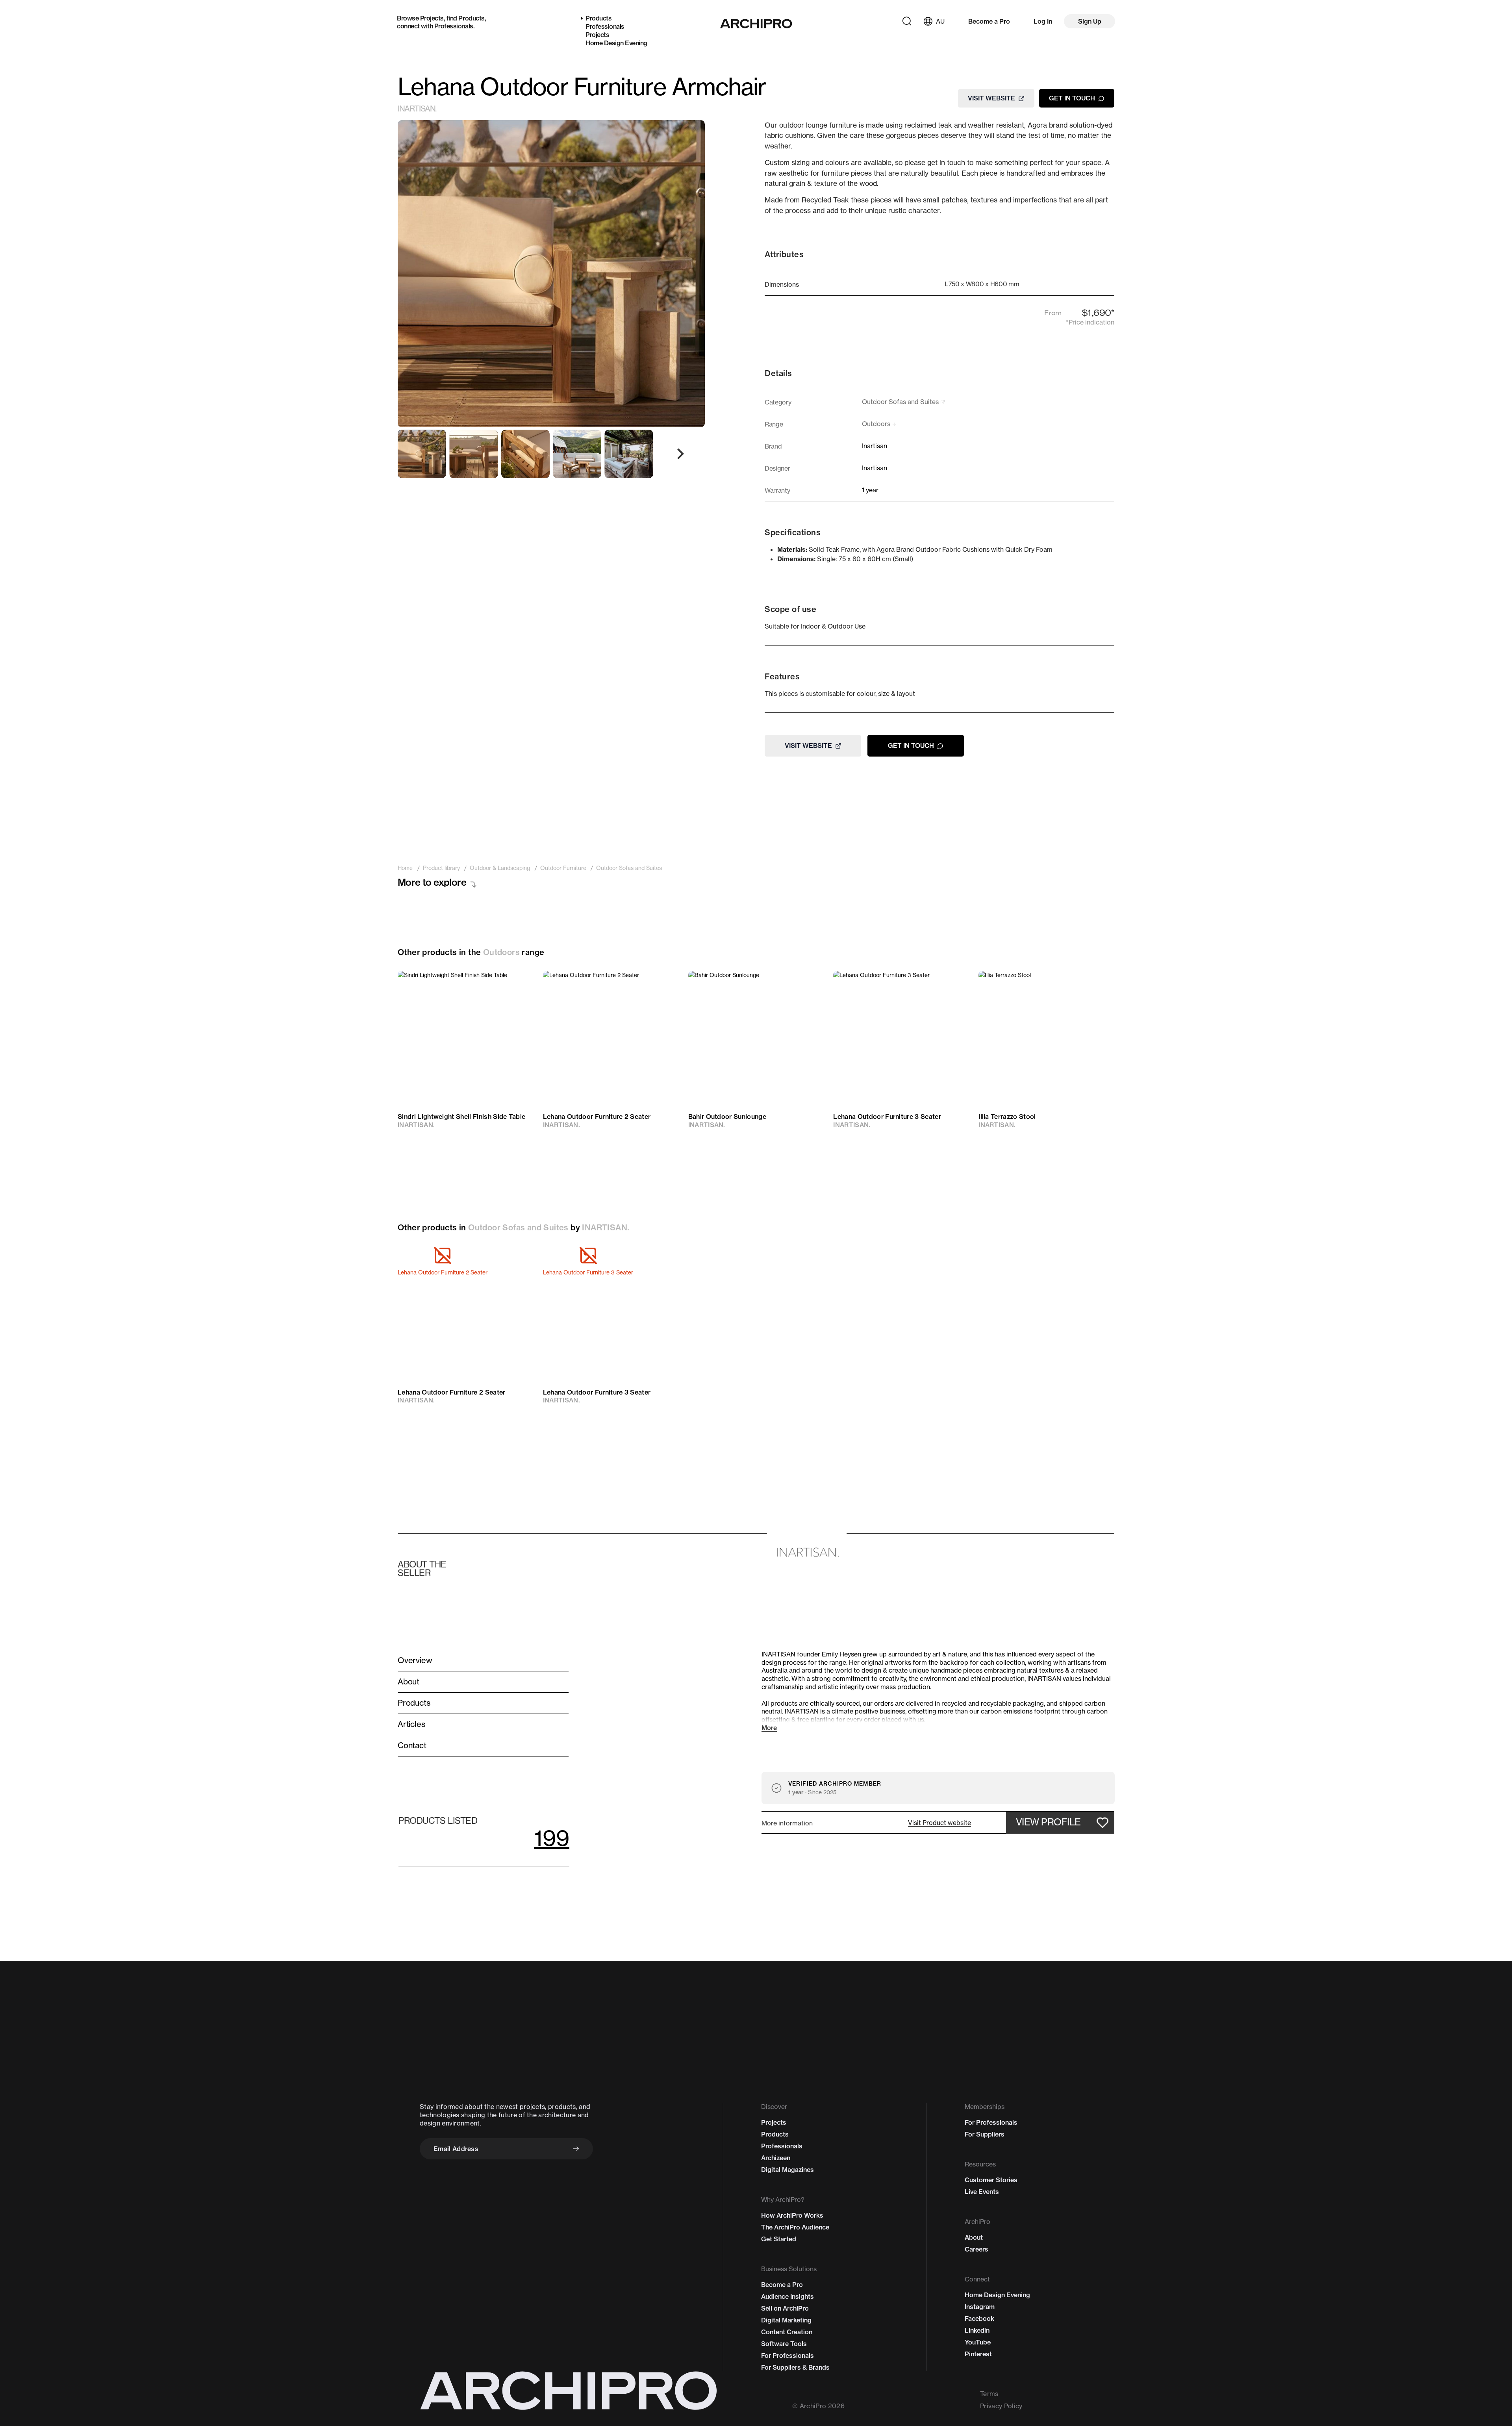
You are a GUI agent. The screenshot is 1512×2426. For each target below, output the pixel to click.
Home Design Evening (616, 43)
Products (471, 18)
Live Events (982, 2192)
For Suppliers (985, 2134)
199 (552, 1838)
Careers (976, 2249)
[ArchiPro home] (756, 24)
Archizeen (776, 2158)
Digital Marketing (786, 2320)
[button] (939, 1823)
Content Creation (787, 2332)
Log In (1043, 21)
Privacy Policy (1001, 2406)
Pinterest (978, 2354)
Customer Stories (991, 2180)
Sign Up (1090, 21)
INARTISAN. (417, 109)
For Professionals (787, 2356)
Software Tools (784, 2344)
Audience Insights (787, 2296)
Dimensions (782, 284)
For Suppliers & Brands (795, 2367)
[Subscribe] (576, 2149)
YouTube (978, 2342)
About (974, 2237)
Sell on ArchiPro (785, 2308)
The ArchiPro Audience (795, 2227)
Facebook (979, 2318)
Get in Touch (1072, 98)
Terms (989, 2394)
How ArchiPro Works (792, 2215)
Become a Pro (989, 21)
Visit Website (991, 98)
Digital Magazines (787, 2170)
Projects (432, 18)
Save (516, 984)
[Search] (907, 21)
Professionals (454, 26)
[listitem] (405, 868)
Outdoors (501, 952)
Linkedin (977, 2330)
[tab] (422, 454)
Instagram (980, 2307)
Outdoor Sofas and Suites (518, 1227)
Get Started (779, 2239)
